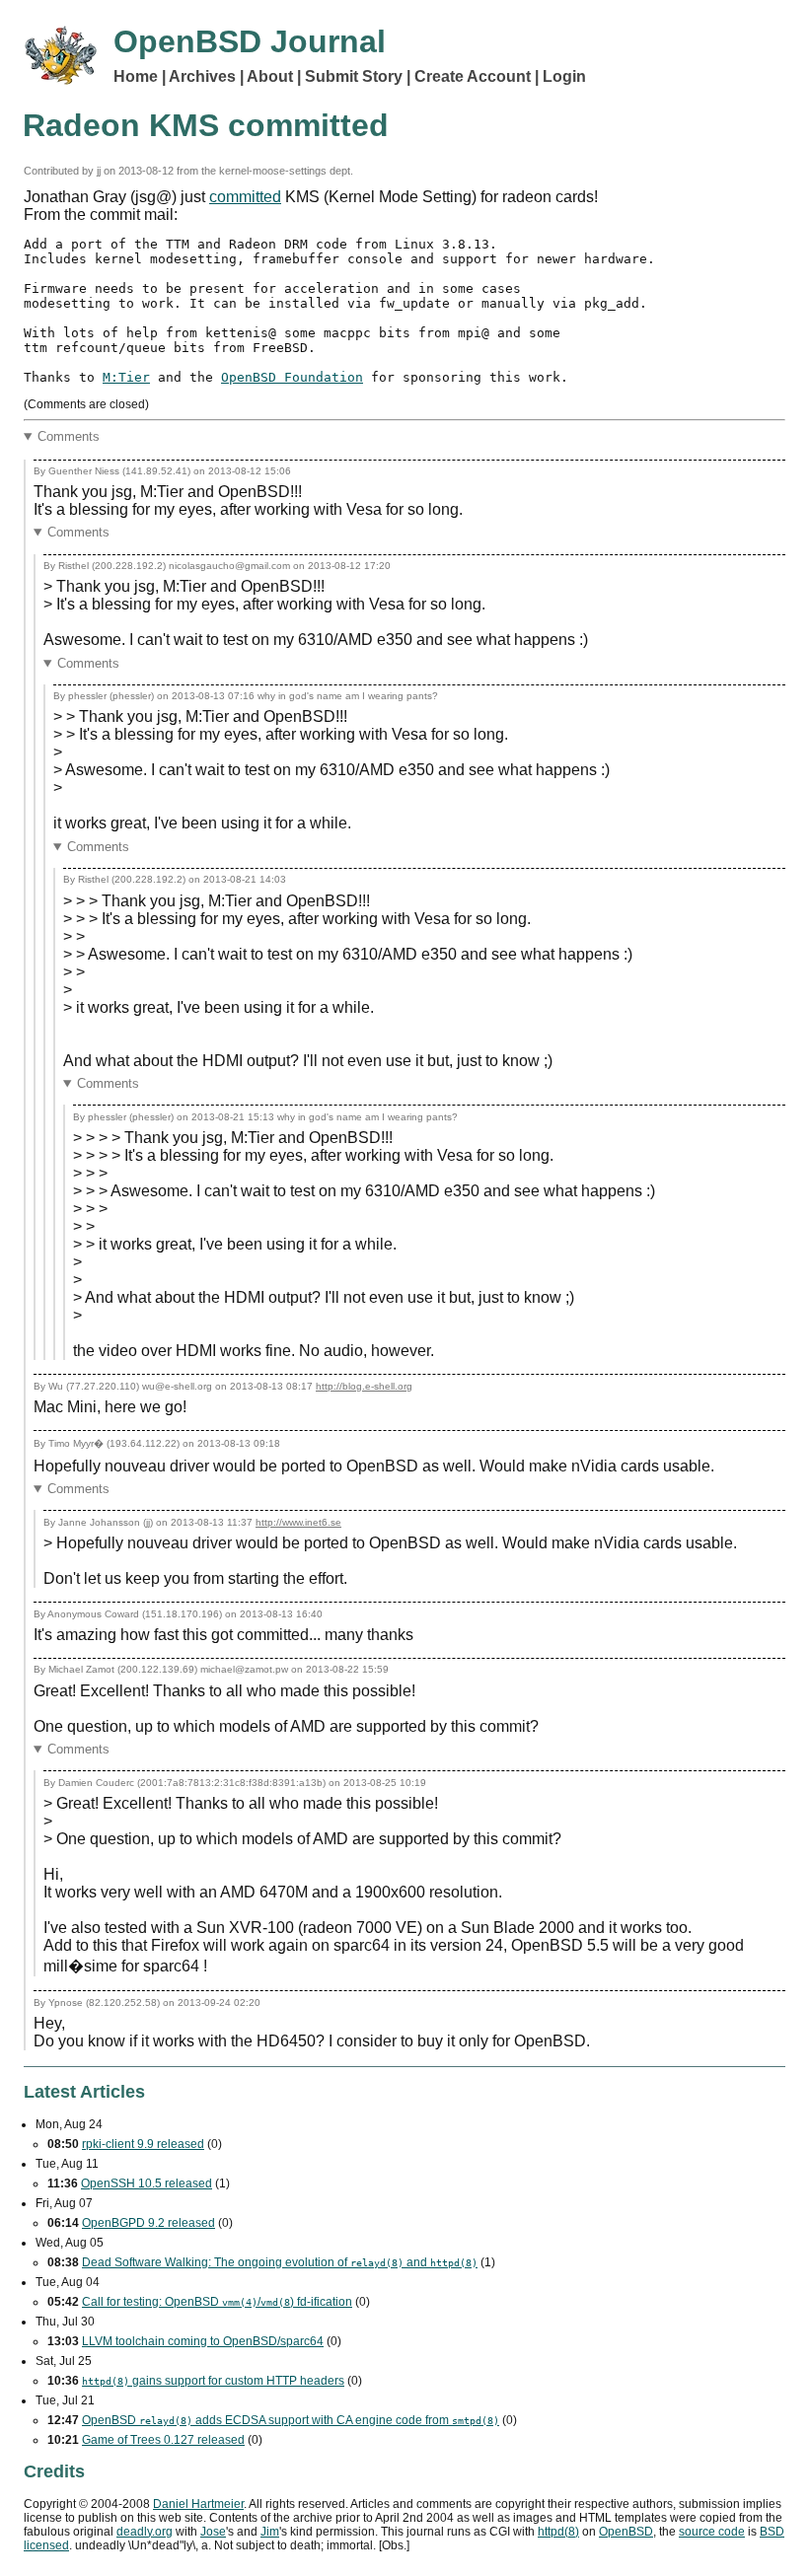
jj (99, 171)
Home (136, 76)
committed (245, 197)
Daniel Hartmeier (198, 2504)
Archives (202, 76)
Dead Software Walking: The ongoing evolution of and (280, 2262)
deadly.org (145, 2532)
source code (712, 2532)
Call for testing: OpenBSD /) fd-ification (217, 2302)
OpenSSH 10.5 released (147, 2183)
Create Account (473, 76)
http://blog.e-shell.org (364, 1386)
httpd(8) (558, 2532)
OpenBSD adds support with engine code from (291, 2420)
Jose (213, 2532)
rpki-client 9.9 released (143, 2144)
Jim (270, 2532)
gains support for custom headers (213, 2381)
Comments (69, 436)
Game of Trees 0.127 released (163, 2440)
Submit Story (354, 76)
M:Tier (126, 377)
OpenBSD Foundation (292, 377)
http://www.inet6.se (298, 1522)
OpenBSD (626, 2532)
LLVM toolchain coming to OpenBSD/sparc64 (203, 2341)
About (270, 76)
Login (564, 76)
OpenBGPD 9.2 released (148, 2223)
